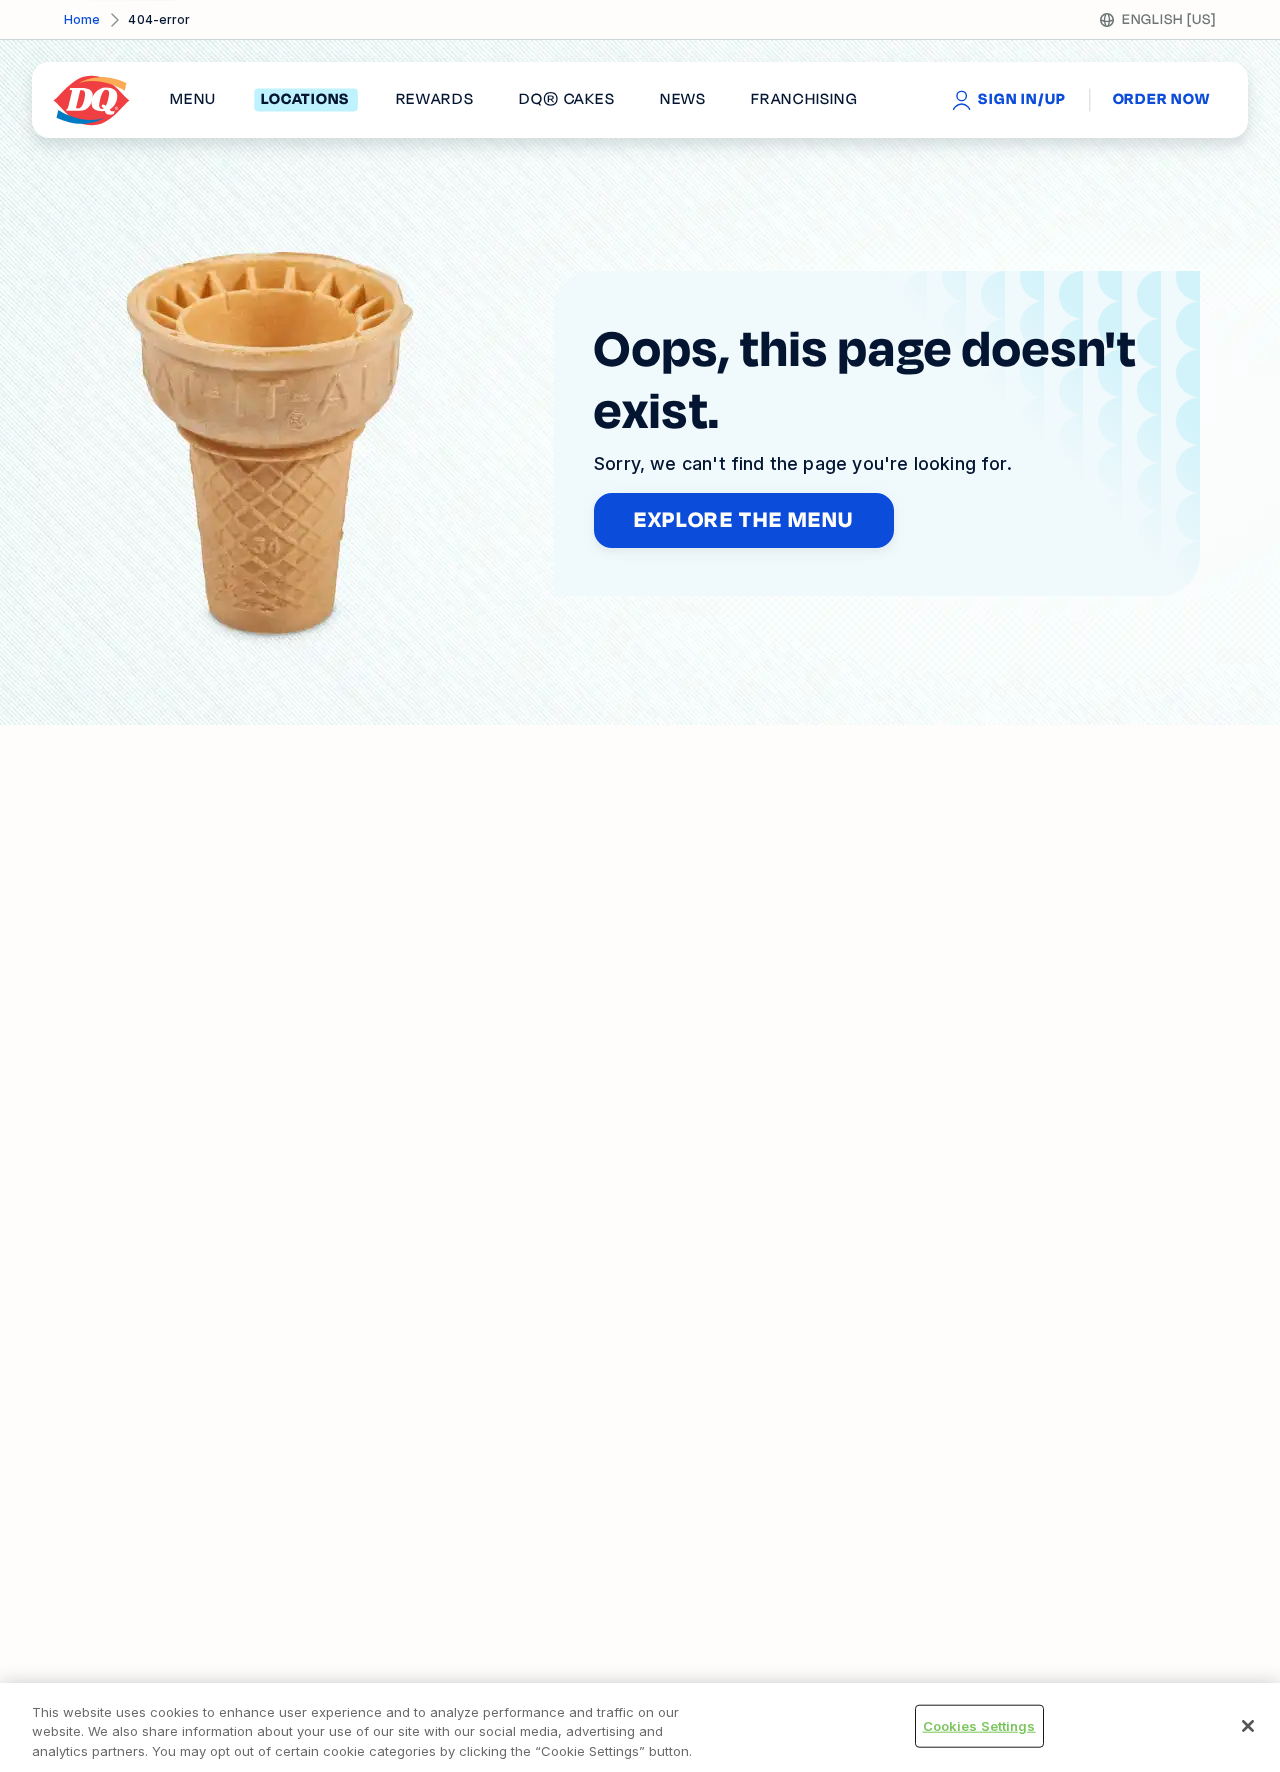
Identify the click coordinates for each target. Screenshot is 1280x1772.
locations (305, 100)
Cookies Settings (979, 1725)
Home (82, 19)
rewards (435, 100)
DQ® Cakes (566, 100)
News (683, 100)
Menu (193, 100)
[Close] (1248, 1726)
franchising (804, 100)
